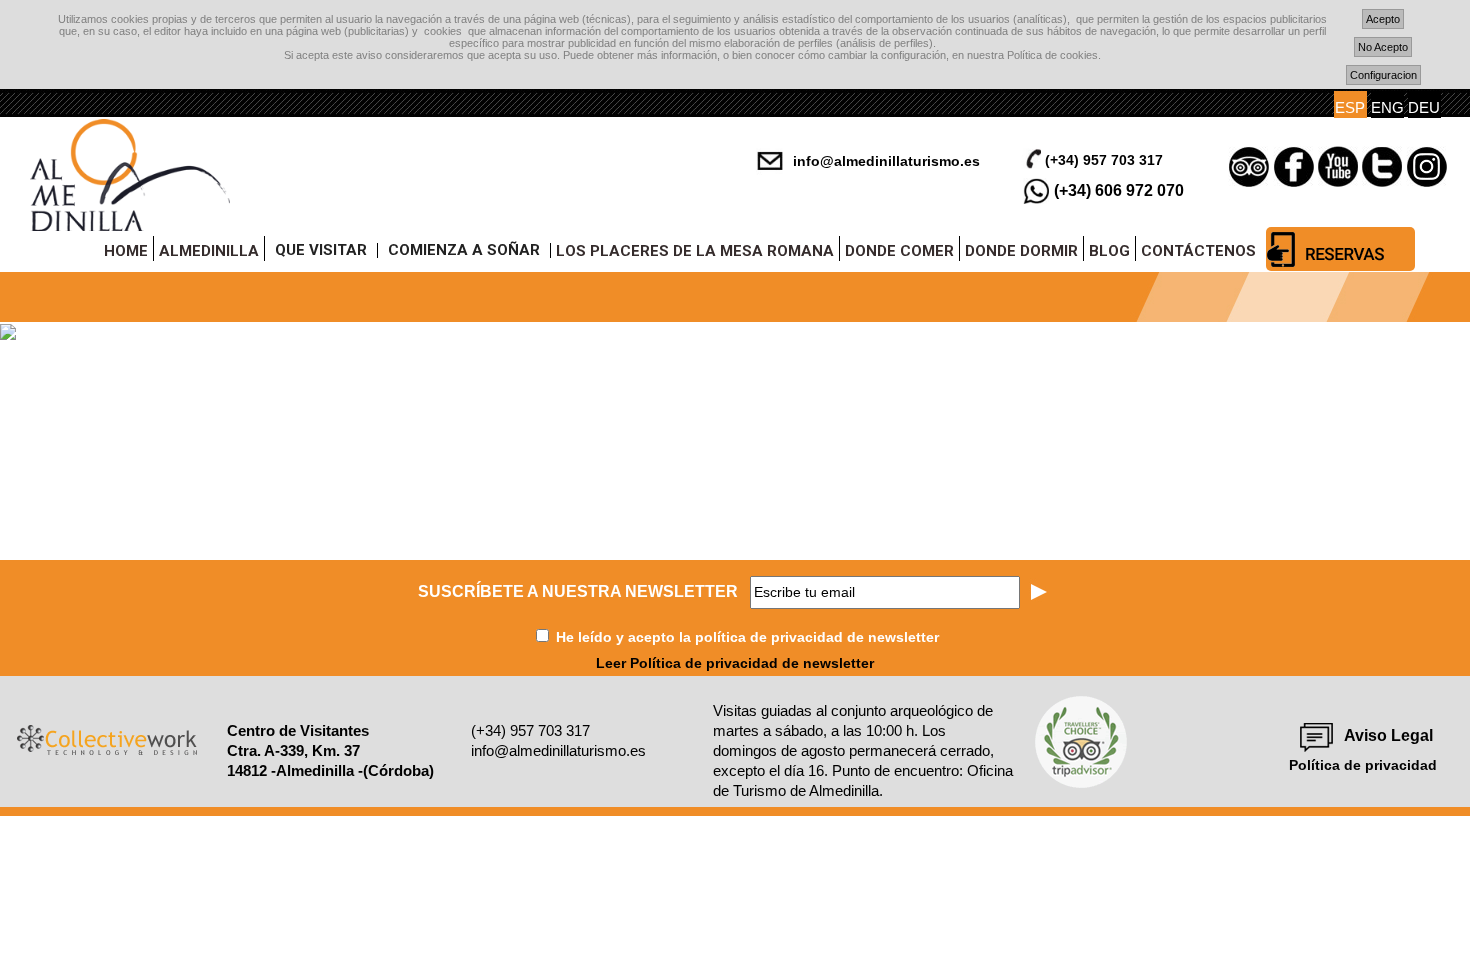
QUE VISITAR (321, 250)
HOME (126, 251)
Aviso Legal (1388, 735)
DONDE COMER (899, 251)
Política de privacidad (1363, 765)
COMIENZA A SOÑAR (464, 250)
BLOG (1109, 251)
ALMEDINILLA (209, 251)
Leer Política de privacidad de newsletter (735, 663)
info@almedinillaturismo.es (886, 161)
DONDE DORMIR (1021, 251)
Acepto (1383, 19)
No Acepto (1383, 47)
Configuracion (1383, 75)
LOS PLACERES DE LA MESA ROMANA (695, 251)
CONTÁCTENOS (1198, 251)
